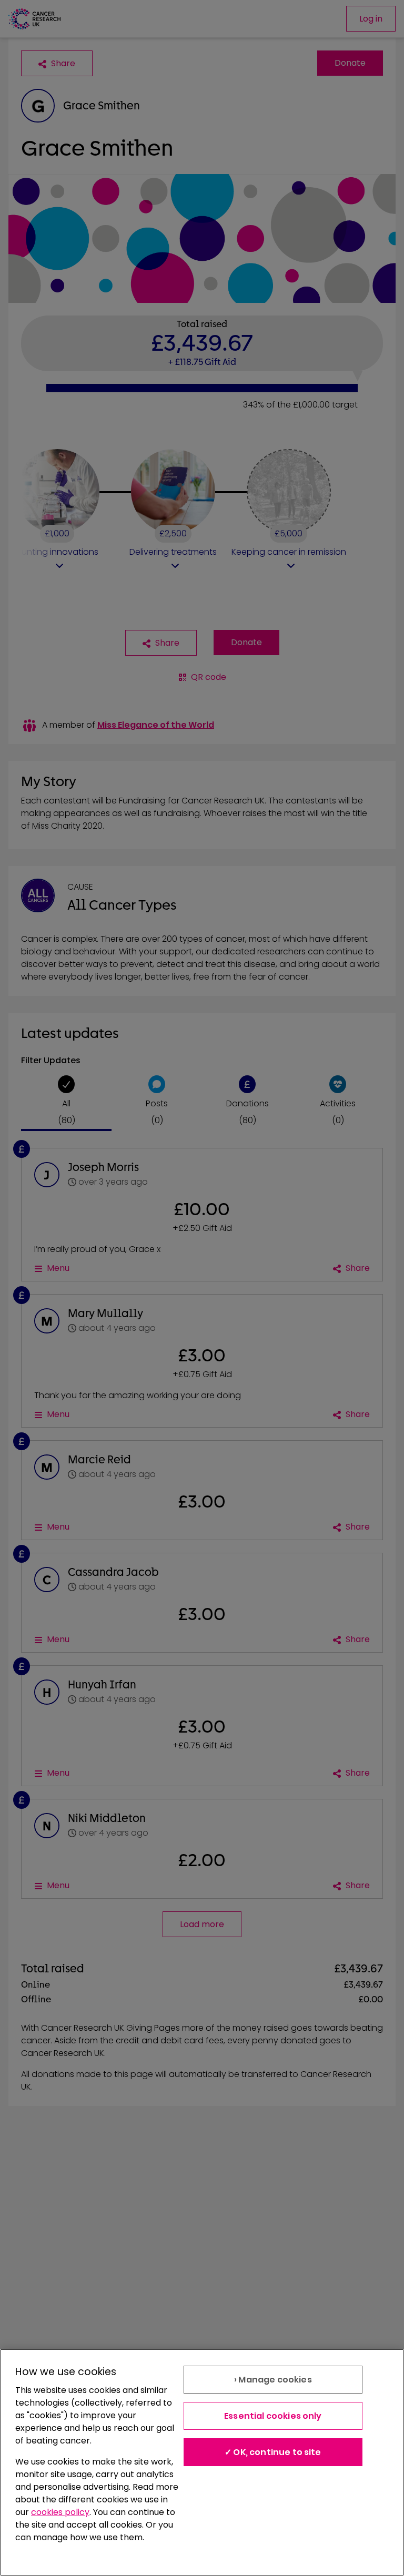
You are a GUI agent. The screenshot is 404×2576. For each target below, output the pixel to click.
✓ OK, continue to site (273, 2452)
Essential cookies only (273, 2416)
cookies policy (60, 2512)
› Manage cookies (273, 2380)
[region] (202, 2462)
